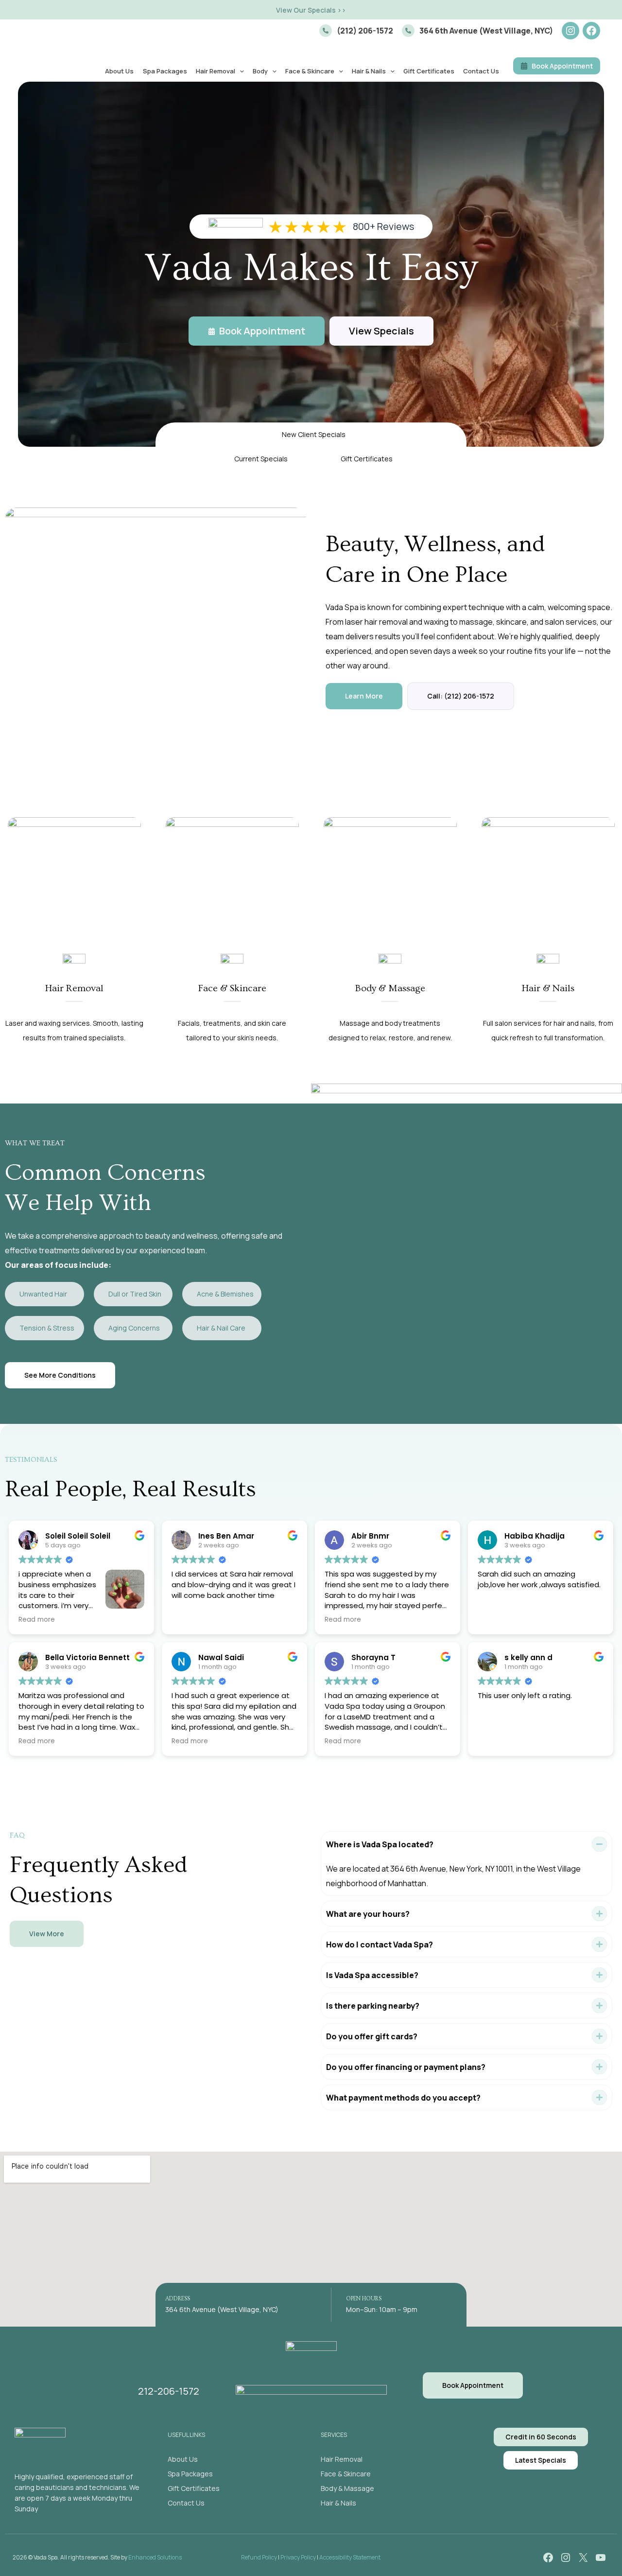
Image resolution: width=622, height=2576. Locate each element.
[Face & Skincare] (346, 2474)
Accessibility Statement (350, 2557)
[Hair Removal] (342, 2459)
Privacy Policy (298, 2557)
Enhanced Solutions (155, 2557)
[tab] (466, 1864)
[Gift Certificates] (194, 2488)
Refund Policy (259, 2557)
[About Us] (183, 2459)
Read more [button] (37, 1620)
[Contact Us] (186, 2503)
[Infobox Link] (356, 31)
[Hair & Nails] (338, 2503)
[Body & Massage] (347, 2488)
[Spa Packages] (190, 2474)
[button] (311, 10)
